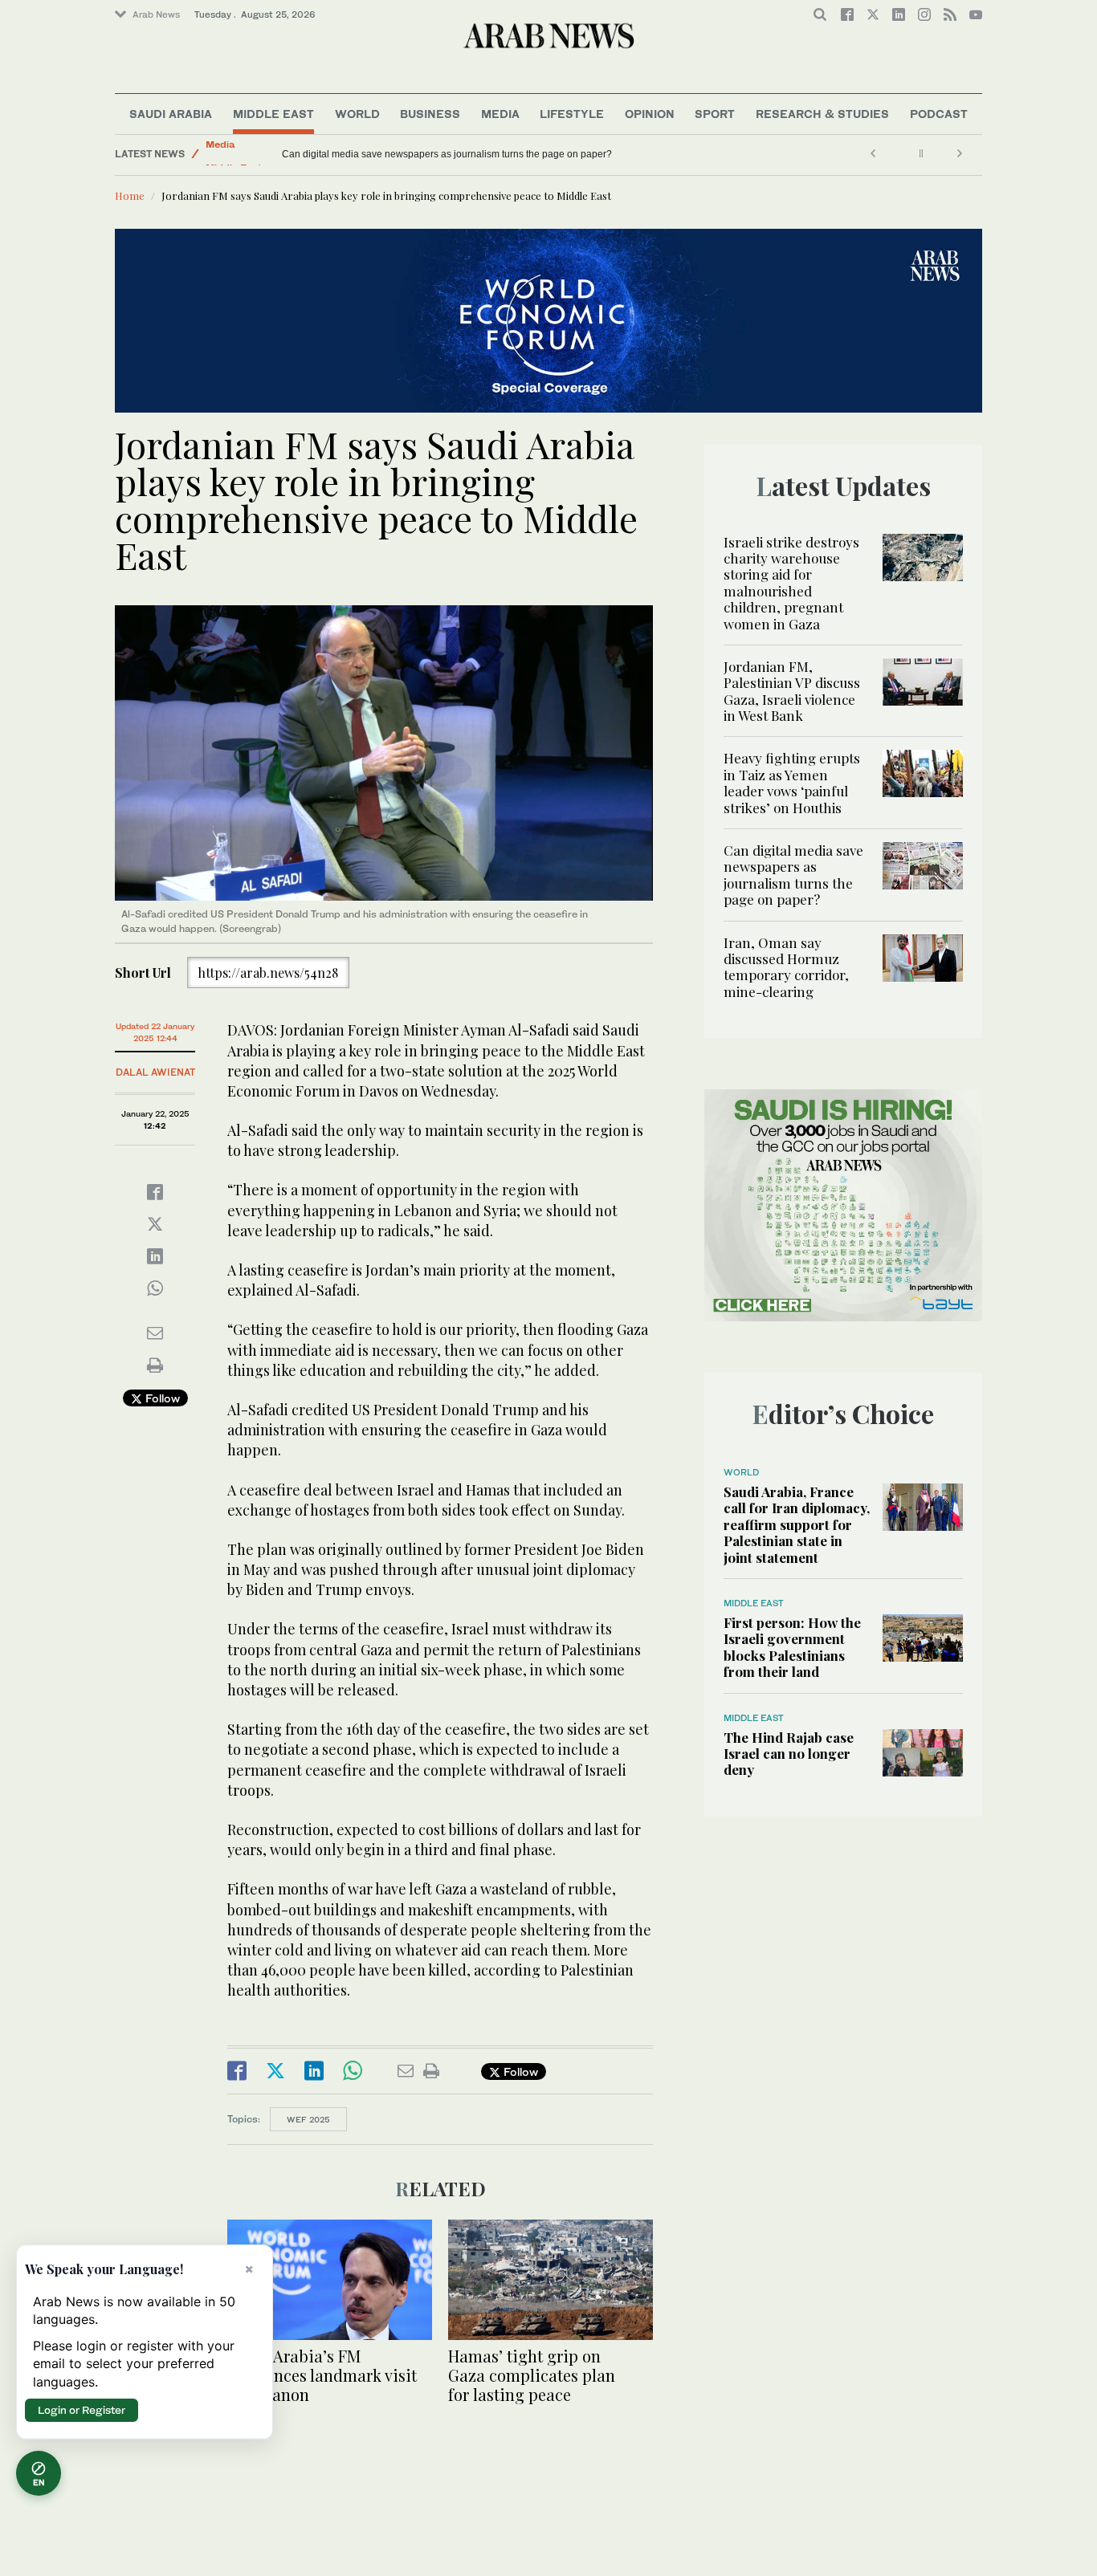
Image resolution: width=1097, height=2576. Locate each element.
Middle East (273, 114)
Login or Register (82, 2410)
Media (500, 114)
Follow (161, 1398)
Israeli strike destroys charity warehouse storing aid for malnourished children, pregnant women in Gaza (791, 583)
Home (130, 195)
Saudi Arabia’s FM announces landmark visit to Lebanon (322, 2375)
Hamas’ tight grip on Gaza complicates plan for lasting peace (532, 2375)
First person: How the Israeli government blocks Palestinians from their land (792, 1647)
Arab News (156, 14)
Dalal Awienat (155, 1072)
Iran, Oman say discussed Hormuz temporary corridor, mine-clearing (430, 154)
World (357, 114)
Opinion (650, 114)
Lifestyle (572, 114)
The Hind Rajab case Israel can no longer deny (789, 1754)
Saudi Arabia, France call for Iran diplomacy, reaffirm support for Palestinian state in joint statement (797, 1524)
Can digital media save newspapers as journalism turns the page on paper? (793, 875)
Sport (715, 114)
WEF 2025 (308, 2119)
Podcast (939, 114)
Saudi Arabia (171, 114)
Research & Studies (822, 114)
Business (430, 114)
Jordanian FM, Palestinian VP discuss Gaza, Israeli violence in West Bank (792, 691)
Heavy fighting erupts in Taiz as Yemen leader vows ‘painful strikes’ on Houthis (792, 782)
